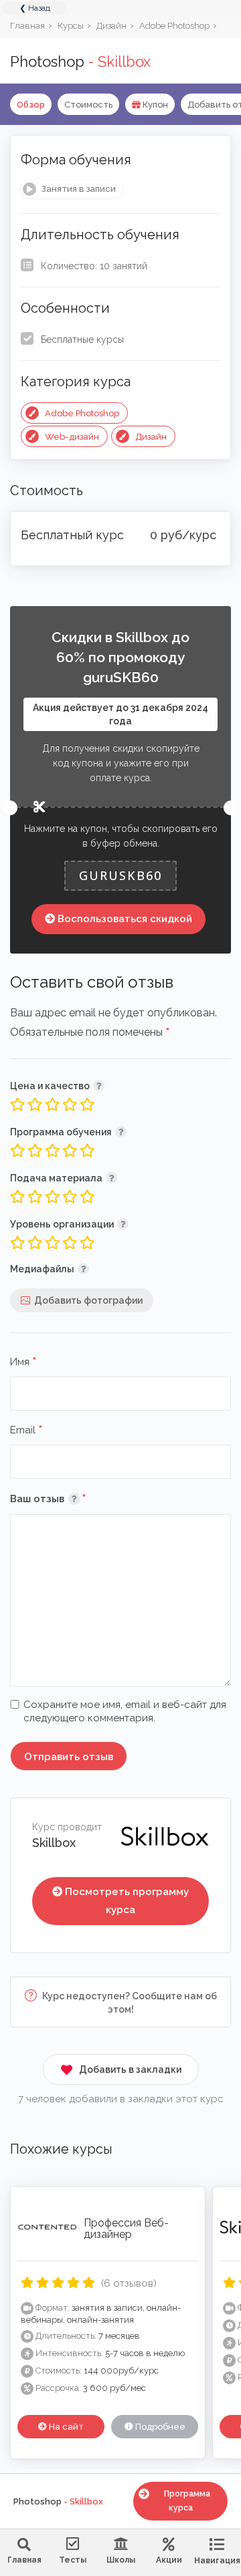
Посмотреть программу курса (127, 1901)
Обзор (31, 105)
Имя (23, 1363)
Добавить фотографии (88, 1300)
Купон (154, 105)
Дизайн (151, 437)
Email (26, 1431)
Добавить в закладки (130, 2069)
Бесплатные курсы (82, 339)
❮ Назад (35, 8)
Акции (169, 2560)
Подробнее (159, 2427)
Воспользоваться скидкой (125, 919)
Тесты (73, 2560)
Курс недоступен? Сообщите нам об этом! (129, 2003)
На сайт (65, 2427)
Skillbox (54, 1843)
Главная (24, 2560)
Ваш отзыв (68, 1498)
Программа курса (187, 2501)
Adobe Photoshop (82, 413)
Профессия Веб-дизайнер (126, 2229)
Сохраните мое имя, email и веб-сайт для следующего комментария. (125, 1711)
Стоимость (88, 105)
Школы (121, 2560)
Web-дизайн (72, 437)
